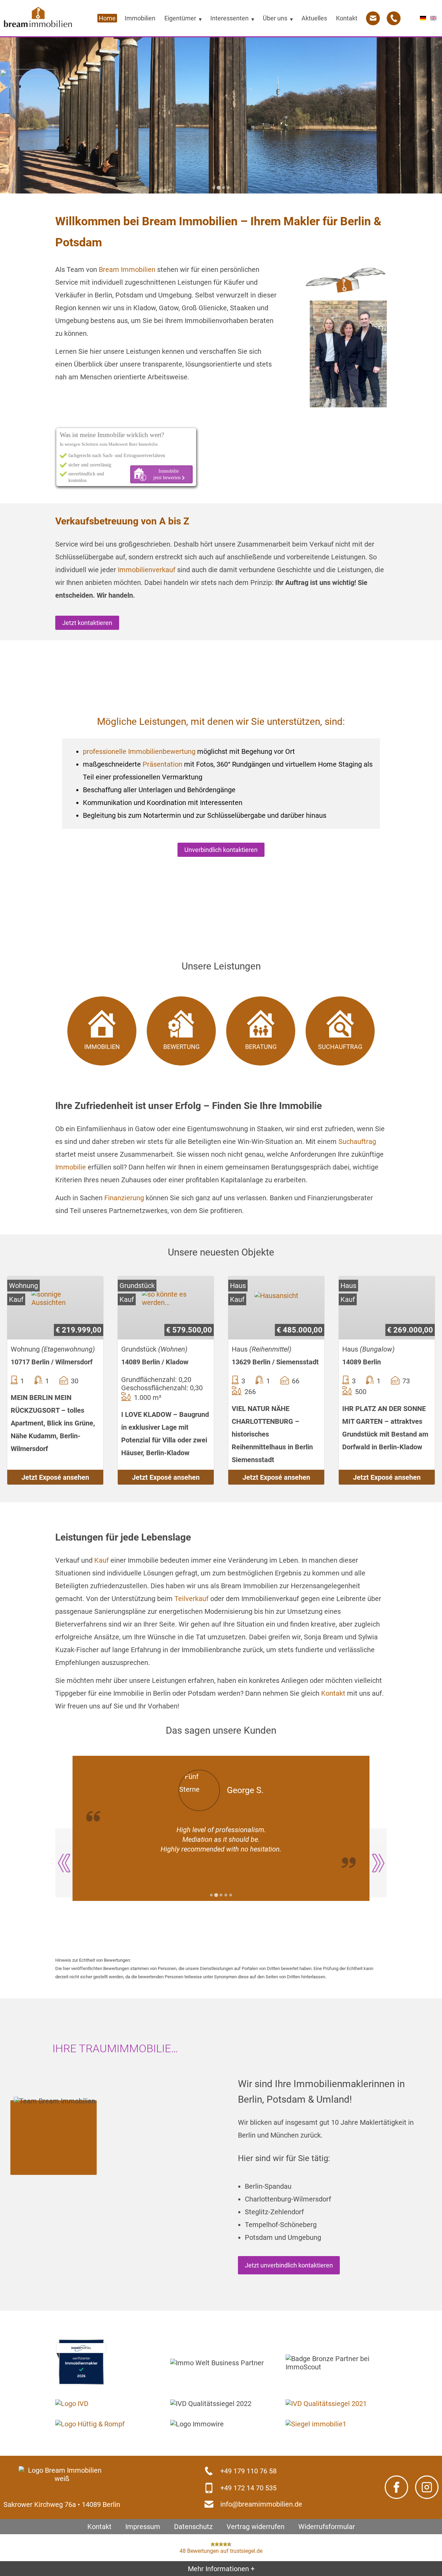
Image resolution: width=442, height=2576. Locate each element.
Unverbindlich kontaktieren (221, 850)
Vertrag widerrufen (256, 2526)
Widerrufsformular (327, 2526)
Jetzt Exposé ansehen (55, 1477)
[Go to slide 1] (214, 188)
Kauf (102, 1560)
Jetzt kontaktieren (87, 623)
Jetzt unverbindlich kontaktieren (289, 2265)
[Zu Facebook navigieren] (396, 2487)
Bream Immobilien (127, 269)
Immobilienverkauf (147, 570)
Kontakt (333, 1693)
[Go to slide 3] (223, 187)
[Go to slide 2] (219, 188)
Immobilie (71, 1167)
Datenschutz (193, 2526)
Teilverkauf (191, 1599)
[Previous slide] (64, 1863)
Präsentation (162, 764)
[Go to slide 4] (228, 188)
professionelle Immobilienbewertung (139, 751)
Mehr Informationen (221, 2568)
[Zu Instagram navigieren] (427, 2487)
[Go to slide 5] (231, 1895)
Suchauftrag (357, 1142)
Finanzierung (124, 1198)
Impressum (143, 2526)
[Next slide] (378, 1863)
